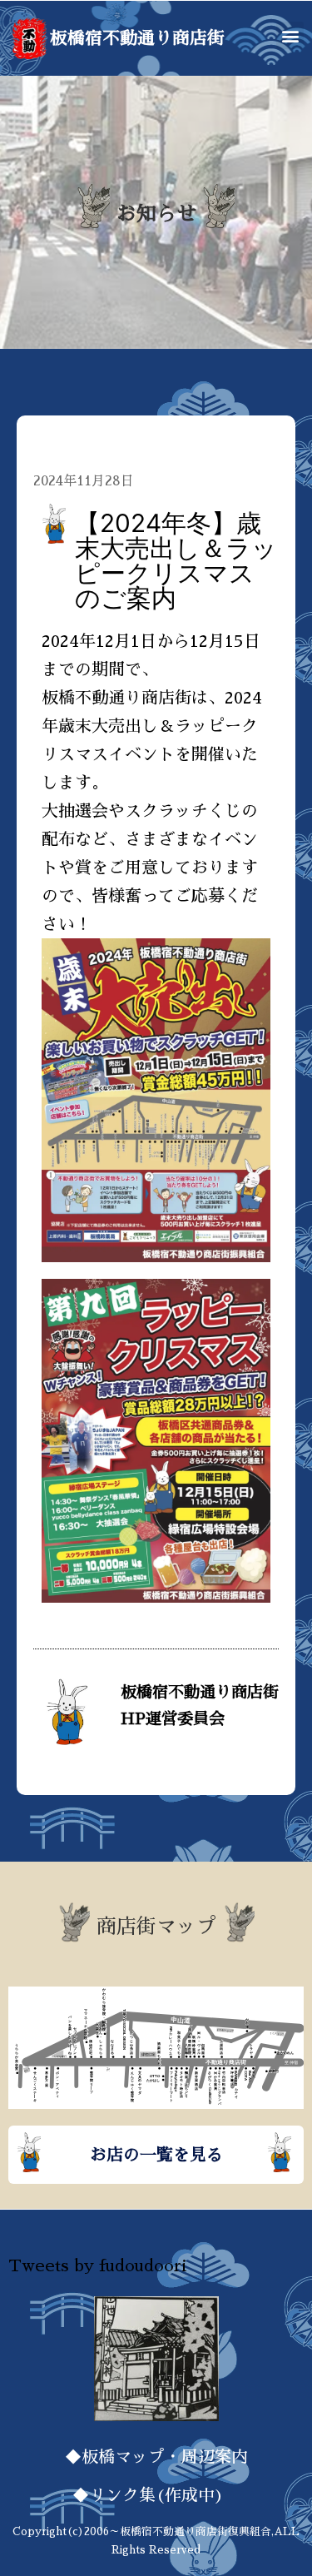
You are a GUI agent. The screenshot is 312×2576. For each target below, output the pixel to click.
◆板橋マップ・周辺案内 (156, 2457)
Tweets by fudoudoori (97, 2265)
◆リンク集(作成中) (156, 2495)
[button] (290, 35)
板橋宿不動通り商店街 (137, 38)
